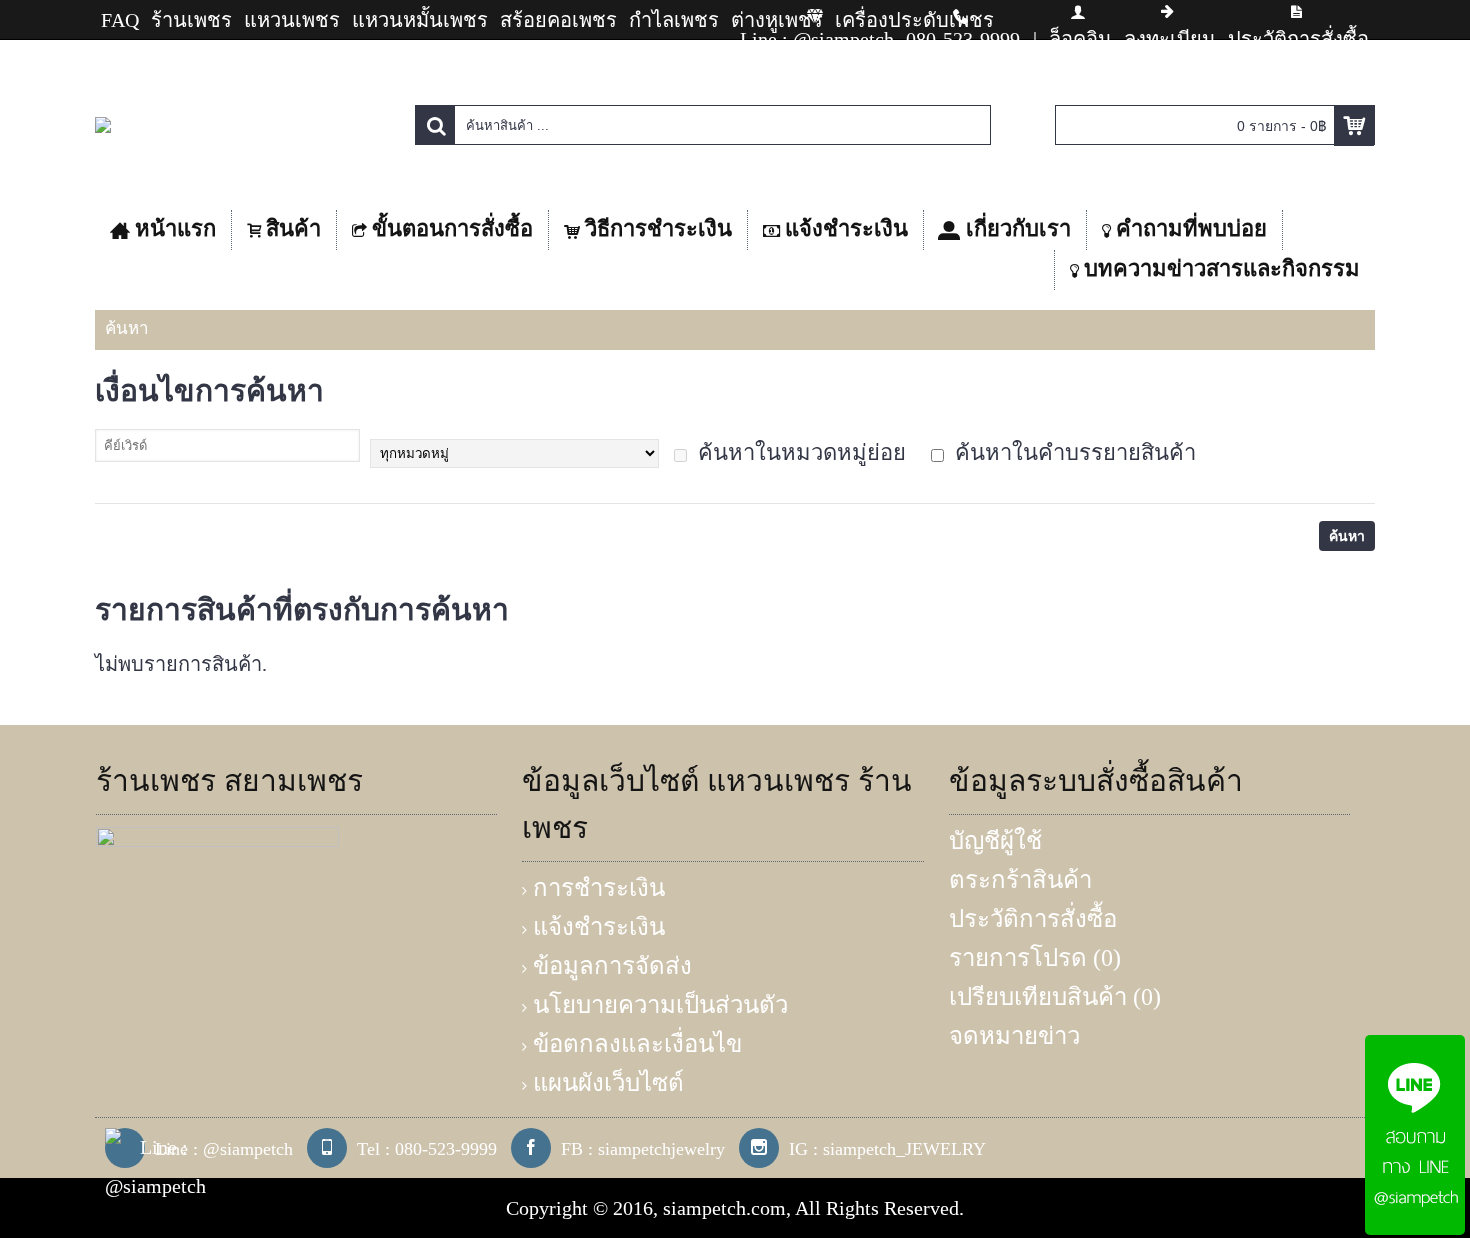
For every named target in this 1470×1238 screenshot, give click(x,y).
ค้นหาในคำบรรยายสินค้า (1072, 452)
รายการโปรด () (1035, 958)
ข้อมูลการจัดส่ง (612, 966)
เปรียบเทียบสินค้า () (1055, 997)
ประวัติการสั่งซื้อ (1033, 919)
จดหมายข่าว (1014, 1036)
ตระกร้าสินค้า (1020, 880)
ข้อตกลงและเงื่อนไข (637, 1044)
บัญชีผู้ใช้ (995, 841)
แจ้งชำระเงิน (599, 927)
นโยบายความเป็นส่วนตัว (660, 1005)
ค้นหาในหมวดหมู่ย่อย (799, 452)
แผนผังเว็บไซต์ (608, 1083)
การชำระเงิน (599, 888)
